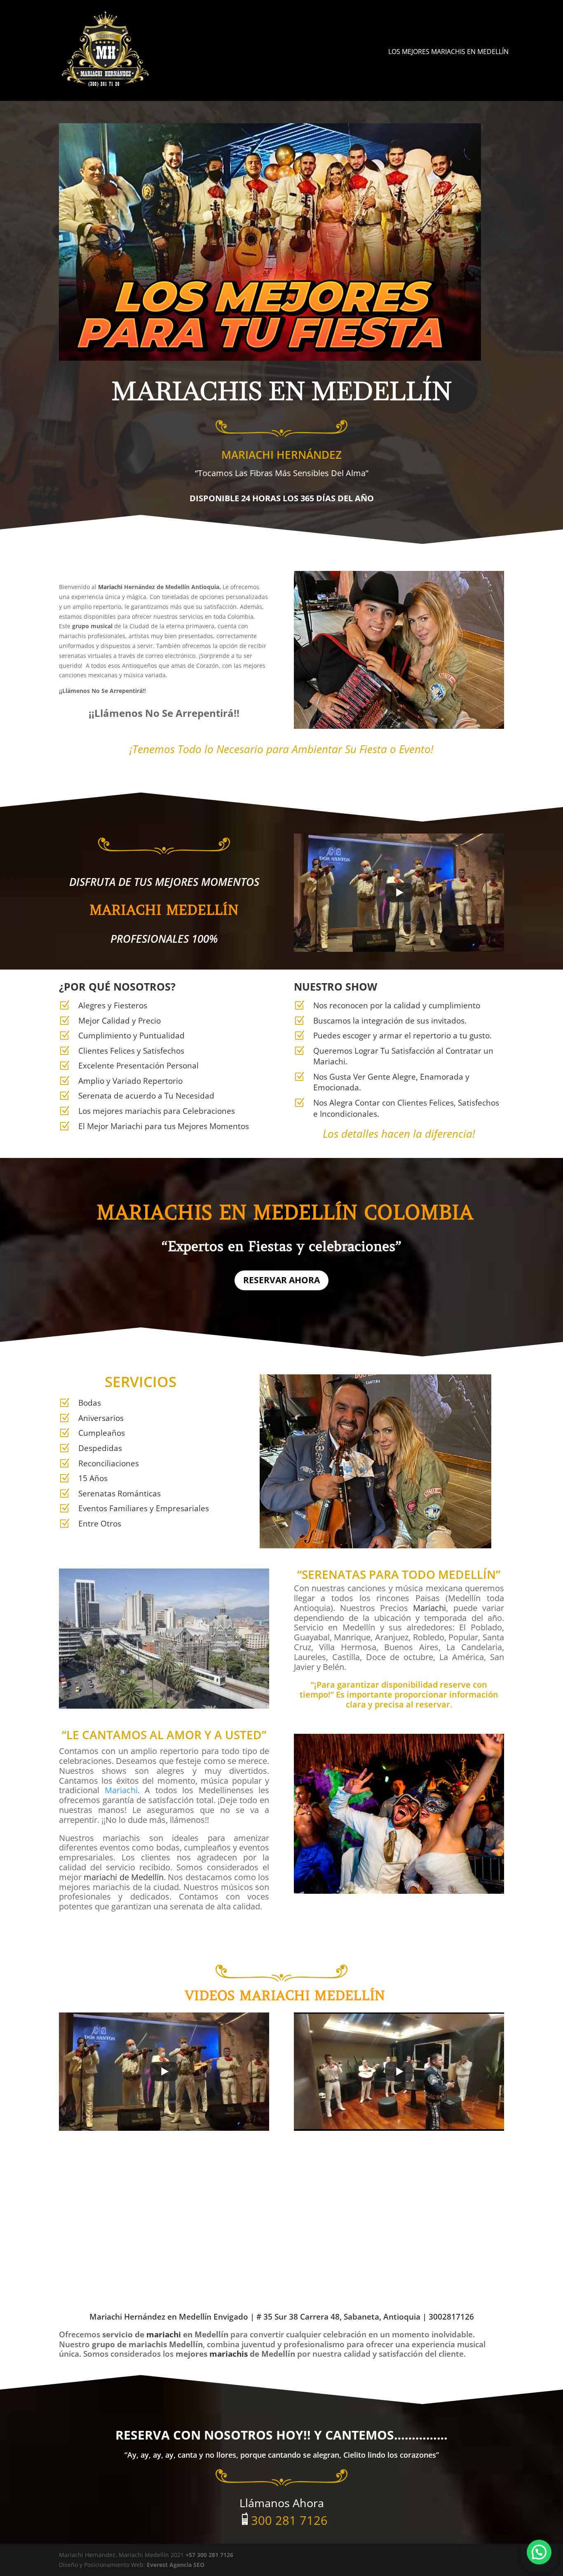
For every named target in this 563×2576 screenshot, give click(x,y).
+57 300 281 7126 (209, 2555)
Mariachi (110, 587)
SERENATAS (334, 1574)
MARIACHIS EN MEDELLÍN (227, 1213)
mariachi (164, 2334)
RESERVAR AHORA (281, 1280)
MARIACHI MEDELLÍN (164, 910)
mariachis (229, 2354)
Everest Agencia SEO (176, 2565)
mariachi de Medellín (124, 1877)
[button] (539, 2552)
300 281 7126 (289, 2520)
